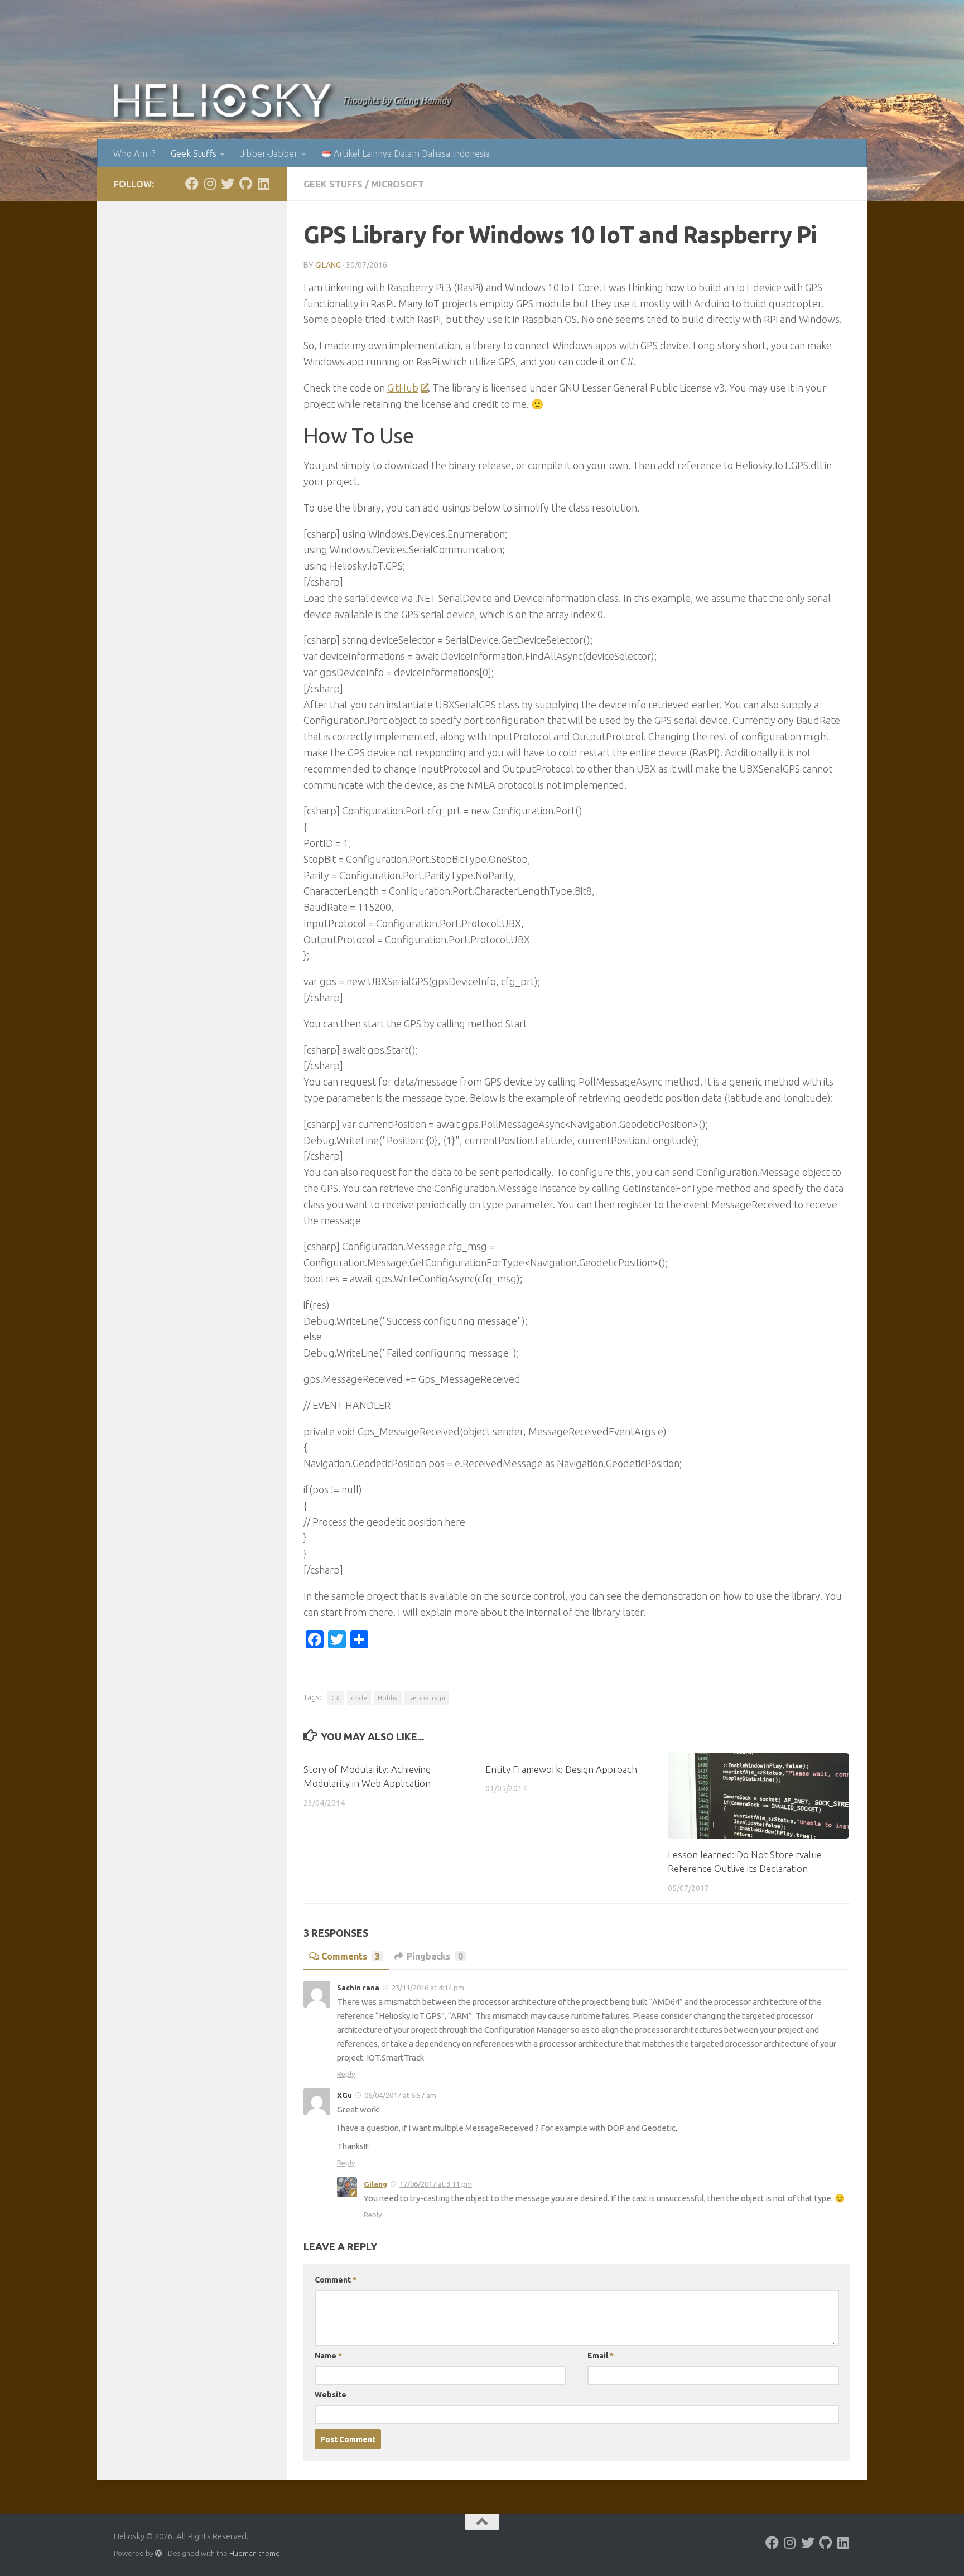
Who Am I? (134, 153)
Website (331, 2395)
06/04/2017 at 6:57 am (400, 2095)
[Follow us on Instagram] (210, 184)
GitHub (403, 388)
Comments (351, 1956)
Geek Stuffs (194, 153)
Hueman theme (255, 2553)
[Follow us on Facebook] (192, 184)
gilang (328, 265)
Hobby (388, 1698)
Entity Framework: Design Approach (561, 1769)
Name (328, 2356)
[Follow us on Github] (245, 184)
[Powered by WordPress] (159, 2553)
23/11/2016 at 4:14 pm (428, 1988)
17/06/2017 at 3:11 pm (436, 2184)
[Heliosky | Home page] (222, 100)
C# (336, 1698)
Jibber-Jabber (269, 153)
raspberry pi (427, 1698)
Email (601, 2356)
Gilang (375, 2184)
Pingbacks (435, 1956)
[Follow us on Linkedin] (263, 184)
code (359, 1698)
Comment (336, 2280)
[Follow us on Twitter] (228, 184)
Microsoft (397, 184)
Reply (346, 2074)
